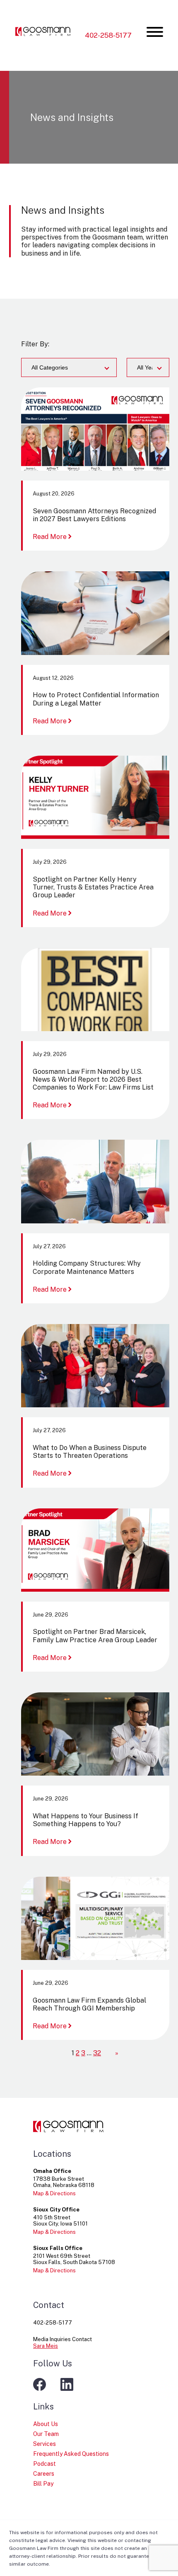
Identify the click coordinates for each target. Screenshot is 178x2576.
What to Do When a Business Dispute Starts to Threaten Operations (90, 1452)
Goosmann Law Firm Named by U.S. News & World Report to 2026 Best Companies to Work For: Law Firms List (93, 1079)
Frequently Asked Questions (71, 2454)
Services (44, 2444)
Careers (44, 2474)
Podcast (44, 2464)
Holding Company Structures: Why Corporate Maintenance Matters (87, 1267)
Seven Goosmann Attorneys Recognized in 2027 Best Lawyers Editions (94, 515)
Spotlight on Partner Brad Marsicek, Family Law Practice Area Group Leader (95, 1636)
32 (97, 2053)
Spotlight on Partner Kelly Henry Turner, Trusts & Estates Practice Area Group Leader (93, 887)
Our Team (46, 2434)
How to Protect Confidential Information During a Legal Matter (96, 699)
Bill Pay (43, 2484)
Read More (53, 537)
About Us (46, 2424)
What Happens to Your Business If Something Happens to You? (85, 1820)
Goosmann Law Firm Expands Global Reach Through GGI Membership (89, 2004)
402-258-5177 (108, 35)
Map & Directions (54, 2193)
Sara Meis (46, 2346)
